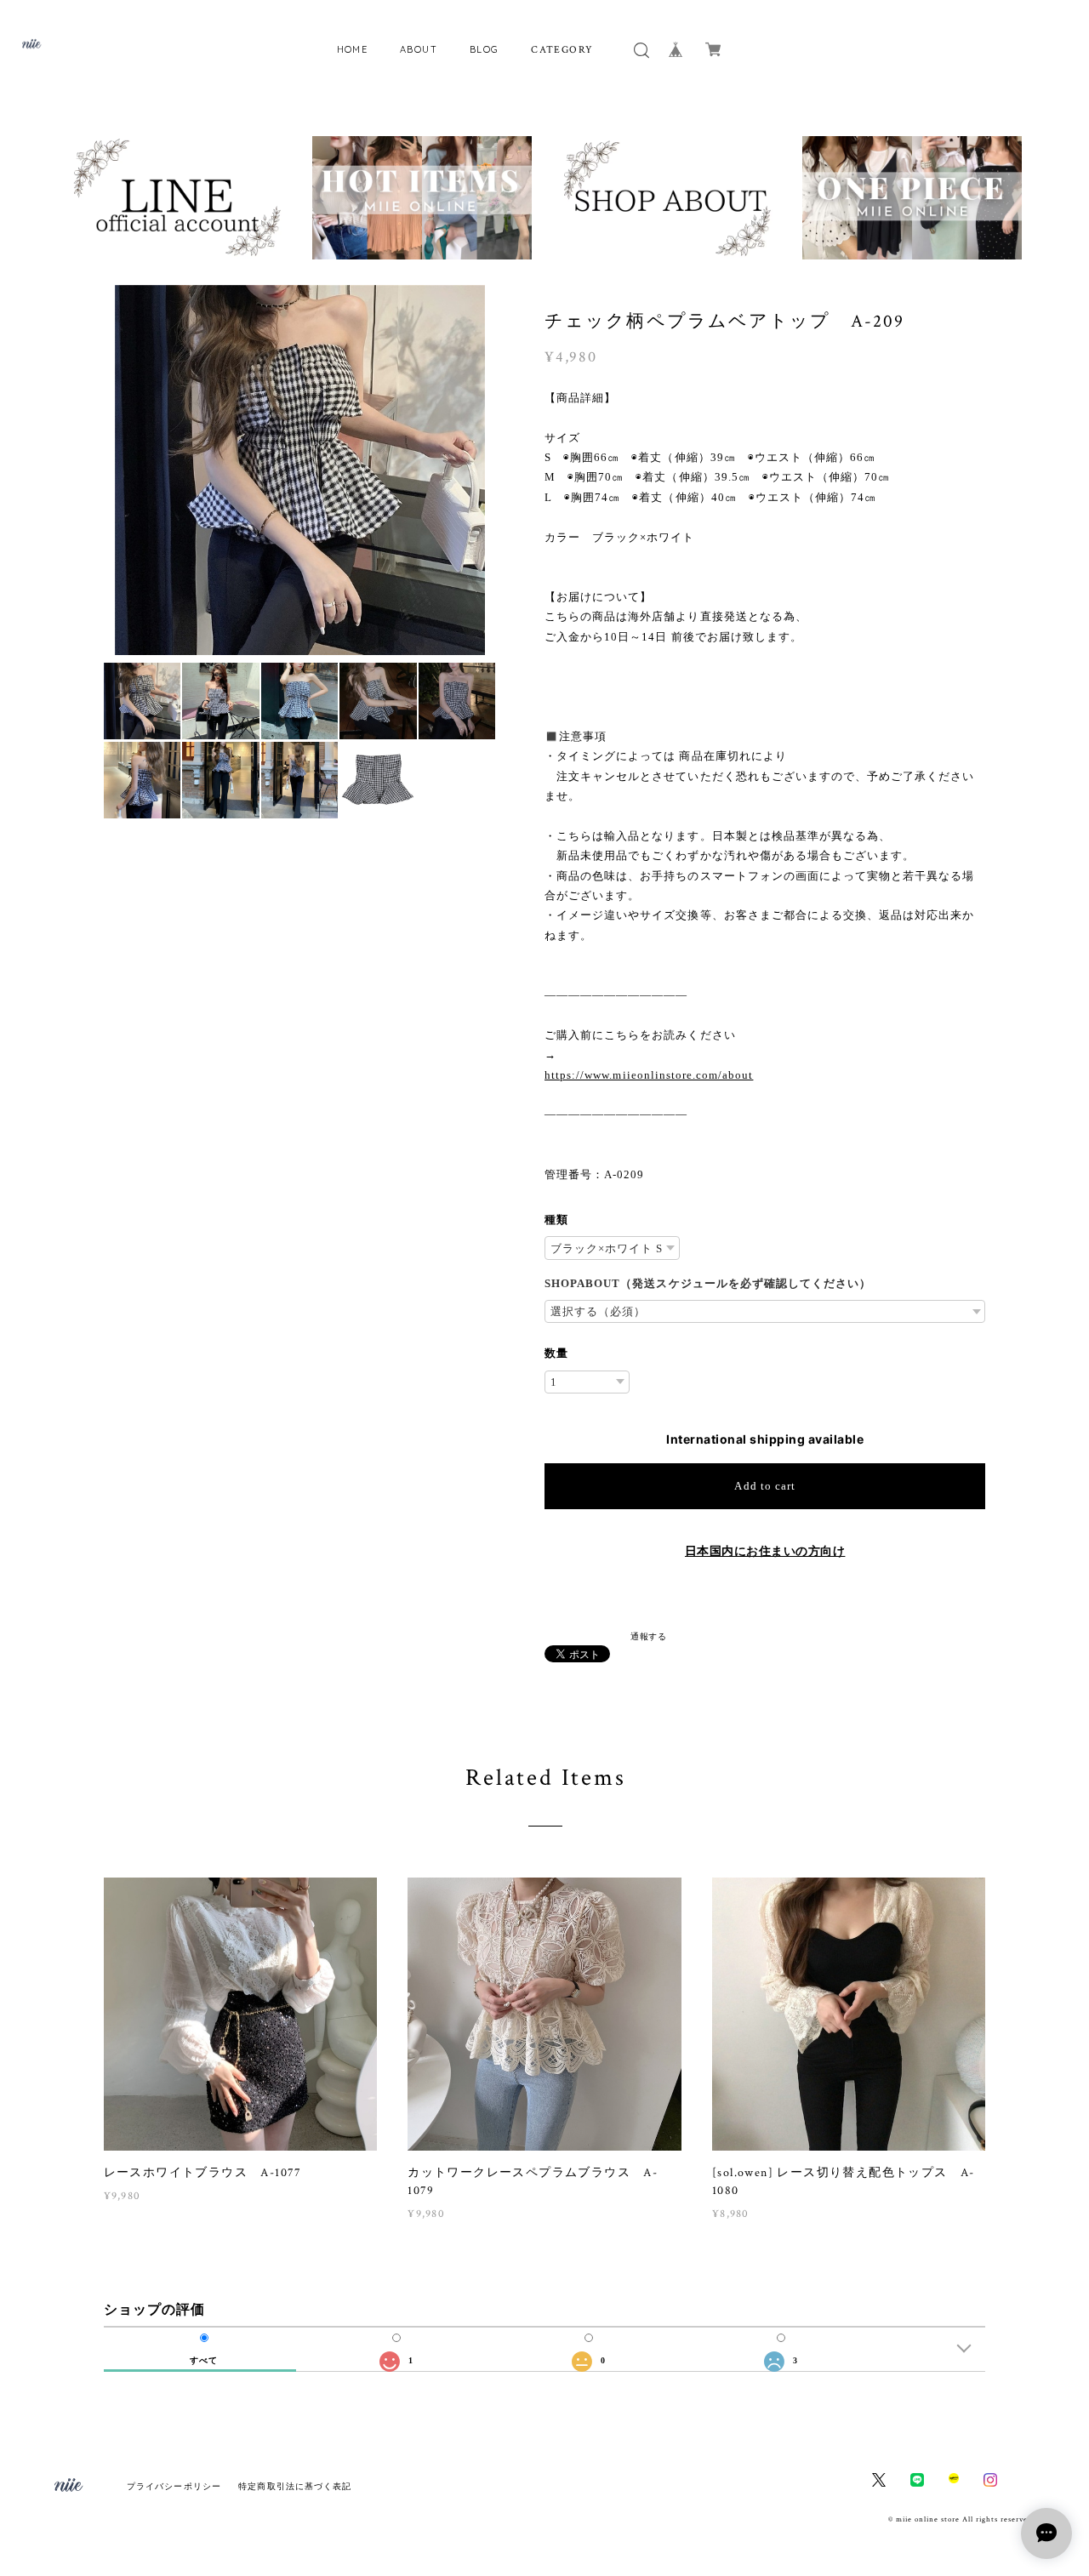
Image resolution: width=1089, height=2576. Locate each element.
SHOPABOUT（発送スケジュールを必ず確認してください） (708, 1283)
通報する (648, 1636)
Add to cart (764, 1486)
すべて (204, 2361)
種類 (556, 1220)
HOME (353, 49)
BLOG (485, 49)
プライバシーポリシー (174, 2486)
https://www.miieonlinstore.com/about (649, 1075)
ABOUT (419, 49)
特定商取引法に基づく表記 (295, 2486)
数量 (556, 1353)
